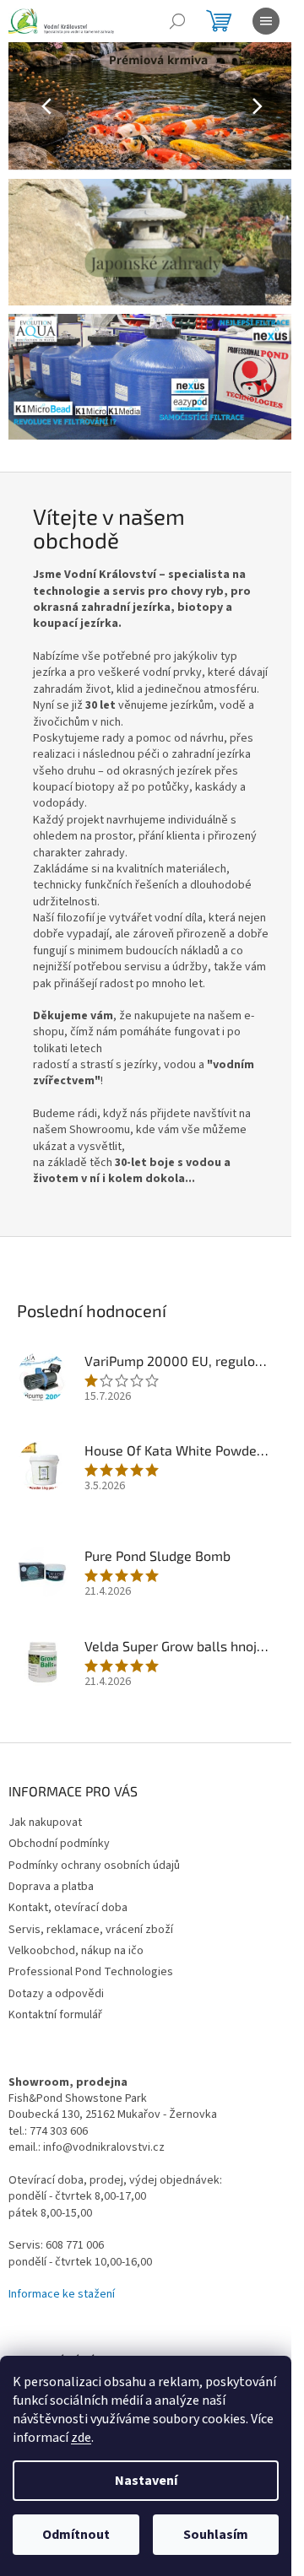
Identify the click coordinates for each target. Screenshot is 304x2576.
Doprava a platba (51, 1887)
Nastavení (146, 2481)
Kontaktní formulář (55, 2015)
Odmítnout (76, 2535)
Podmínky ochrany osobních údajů (94, 1866)
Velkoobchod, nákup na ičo (76, 1951)
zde (81, 2438)
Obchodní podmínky (59, 1844)
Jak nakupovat (45, 1823)
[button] (30, 106)
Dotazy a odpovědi (56, 1994)
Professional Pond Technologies (91, 1972)
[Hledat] (177, 21)
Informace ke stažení (62, 2295)
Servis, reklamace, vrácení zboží (91, 1930)
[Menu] (266, 21)
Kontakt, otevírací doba (68, 1908)
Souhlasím (216, 2535)
